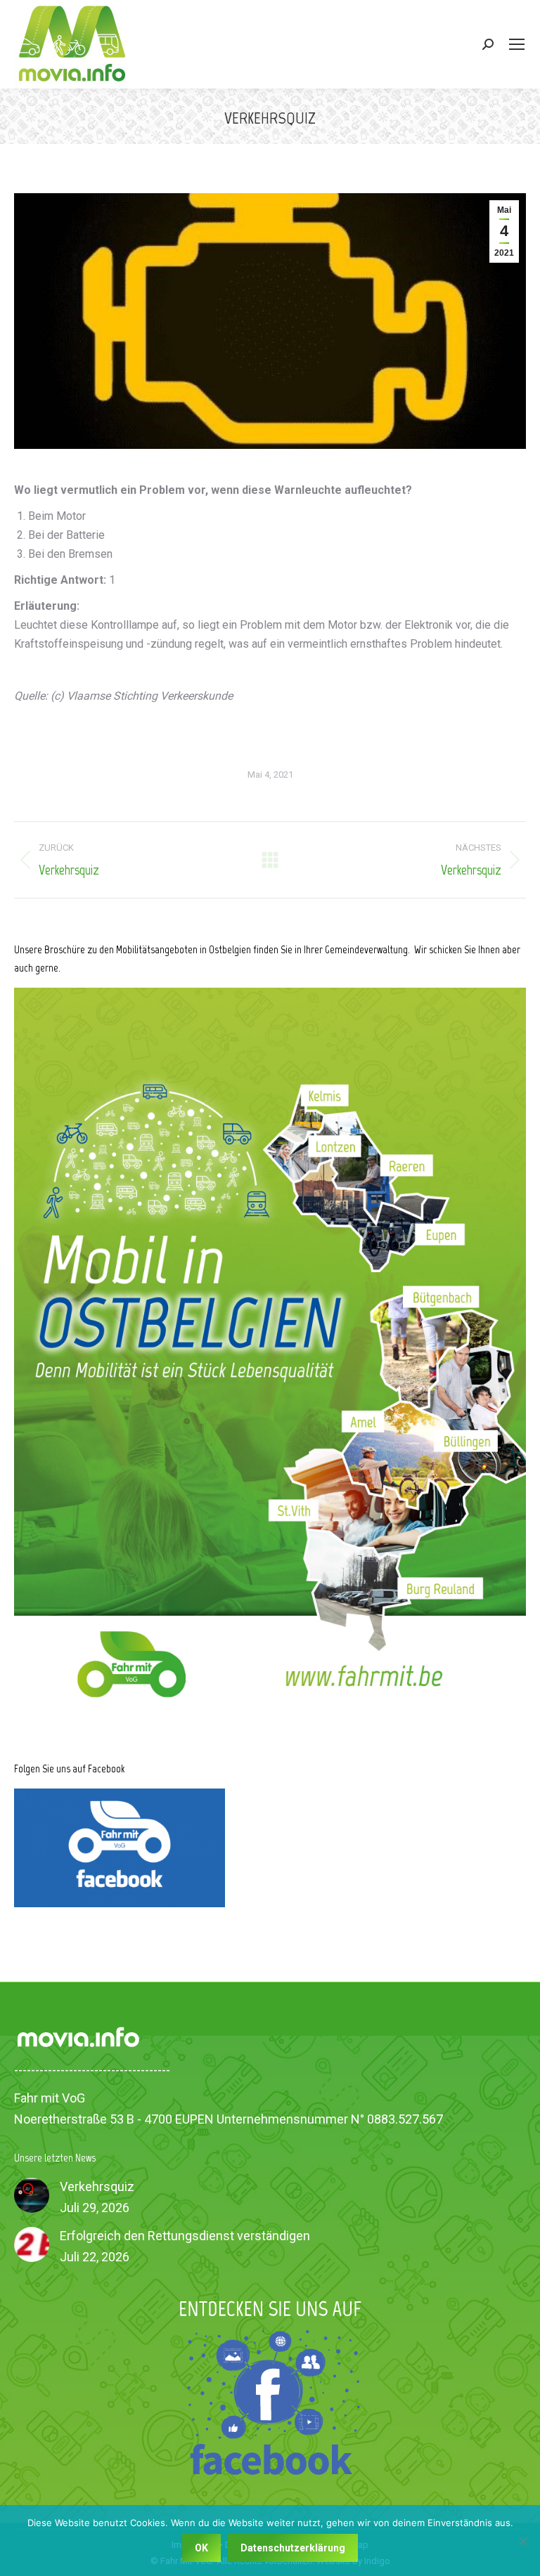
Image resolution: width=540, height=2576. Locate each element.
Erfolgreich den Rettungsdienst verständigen (185, 2236)
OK (201, 2548)
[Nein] (522, 2541)
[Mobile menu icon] (517, 44)
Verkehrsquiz (97, 2186)
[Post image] (32, 2195)
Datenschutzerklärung (293, 2548)
